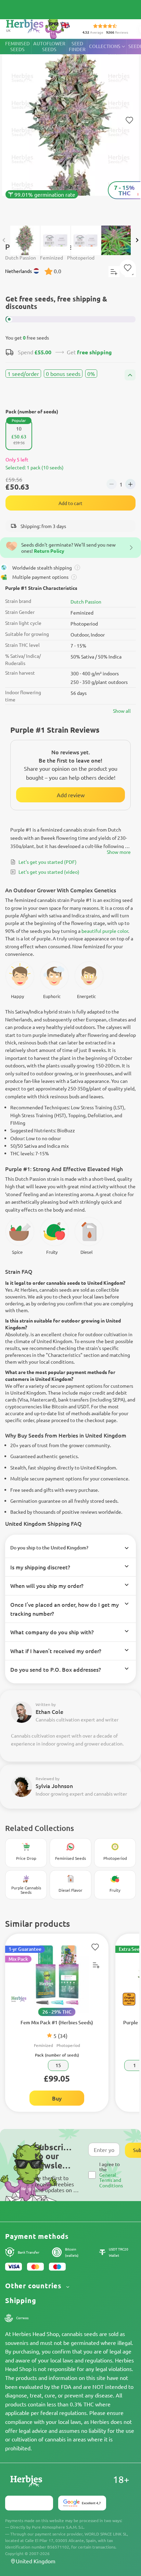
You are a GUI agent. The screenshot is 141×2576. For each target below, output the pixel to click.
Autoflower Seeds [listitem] (49, 46)
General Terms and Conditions (111, 2180)
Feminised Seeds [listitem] (17, 46)
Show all (122, 711)
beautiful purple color (105, 931)
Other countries (34, 2286)
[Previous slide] (4, 240)
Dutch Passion (86, 602)
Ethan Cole (49, 1711)
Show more (119, 852)
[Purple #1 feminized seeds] (70, 129)
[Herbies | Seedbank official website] (38, 27)
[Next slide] (137, 240)
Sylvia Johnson (54, 1786)
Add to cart (70, 503)
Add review (71, 795)
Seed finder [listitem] (77, 46)
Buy (57, 2098)
